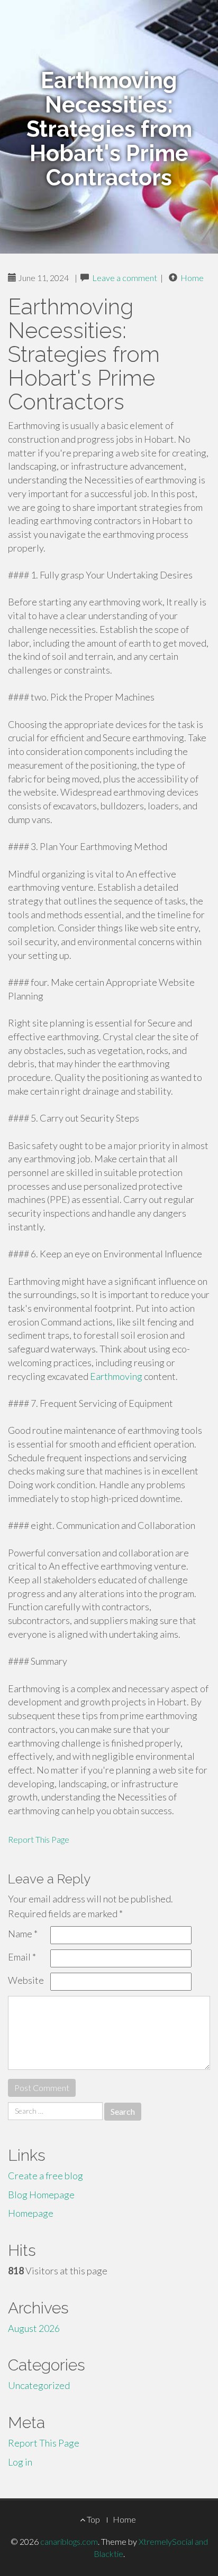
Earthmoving (116, 1376)
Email (22, 1957)
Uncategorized (39, 2385)
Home (192, 278)
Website (26, 1980)
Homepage (31, 2213)
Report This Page (39, 1839)
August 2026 (34, 2328)
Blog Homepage (41, 2195)
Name (23, 1934)
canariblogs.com (69, 2541)
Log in (20, 2462)
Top (93, 2519)
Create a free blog (46, 2176)
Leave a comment (125, 278)
